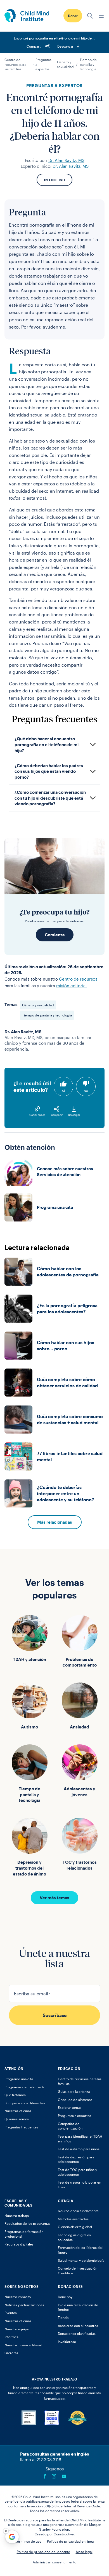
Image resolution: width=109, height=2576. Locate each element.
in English (54, 180)
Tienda (63, 2317)
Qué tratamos (15, 2095)
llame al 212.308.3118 (41, 2459)
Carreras (11, 2353)
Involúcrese (67, 2342)
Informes (11, 2337)
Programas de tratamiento (25, 2087)
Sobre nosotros (22, 2286)
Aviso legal (84, 2552)
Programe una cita (19, 2079)
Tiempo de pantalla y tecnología (88, 64)
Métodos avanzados (73, 2219)
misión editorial (71, 986)
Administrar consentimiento (54, 2562)
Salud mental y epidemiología (81, 2260)
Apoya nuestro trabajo (54, 2379)
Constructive (64, 2534)
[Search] (90, 16)
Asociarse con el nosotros (78, 2326)
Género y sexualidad (65, 64)
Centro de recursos (78, 979)
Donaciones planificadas (77, 2333)
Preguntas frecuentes (21, 2127)
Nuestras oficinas (18, 2111)
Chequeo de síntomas (75, 2100)
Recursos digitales (19, 2244)
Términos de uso (28, 2541)
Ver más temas (54, 1898)
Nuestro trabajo (17, 2216)
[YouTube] (64, 2476)
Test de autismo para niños (79, 2149)
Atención (14, 2068)
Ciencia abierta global (75, 2227)
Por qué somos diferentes (25, 2103)
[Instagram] (54, 2476)
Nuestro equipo (17, 2329)
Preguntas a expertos (43, 64)
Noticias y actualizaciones (24, 2305)
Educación (69, 2068)
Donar (73, 16)
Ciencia (66, 2201)
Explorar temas (70, 2107)
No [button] (86, 1091)
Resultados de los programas (27, 2223)
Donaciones (70, 2286)
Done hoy (65, 2297)
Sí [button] (63, 1091)
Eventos (11, 2313)
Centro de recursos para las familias (15, 64)
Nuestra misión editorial (23, 2345)
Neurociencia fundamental (79, 2211)
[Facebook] (45, 2476)
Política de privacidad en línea (70, 2541)
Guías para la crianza (74, 2091)
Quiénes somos (17, 2119)
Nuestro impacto (18, 2297)
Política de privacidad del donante (43, 2552)
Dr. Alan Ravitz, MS (66, 160)
